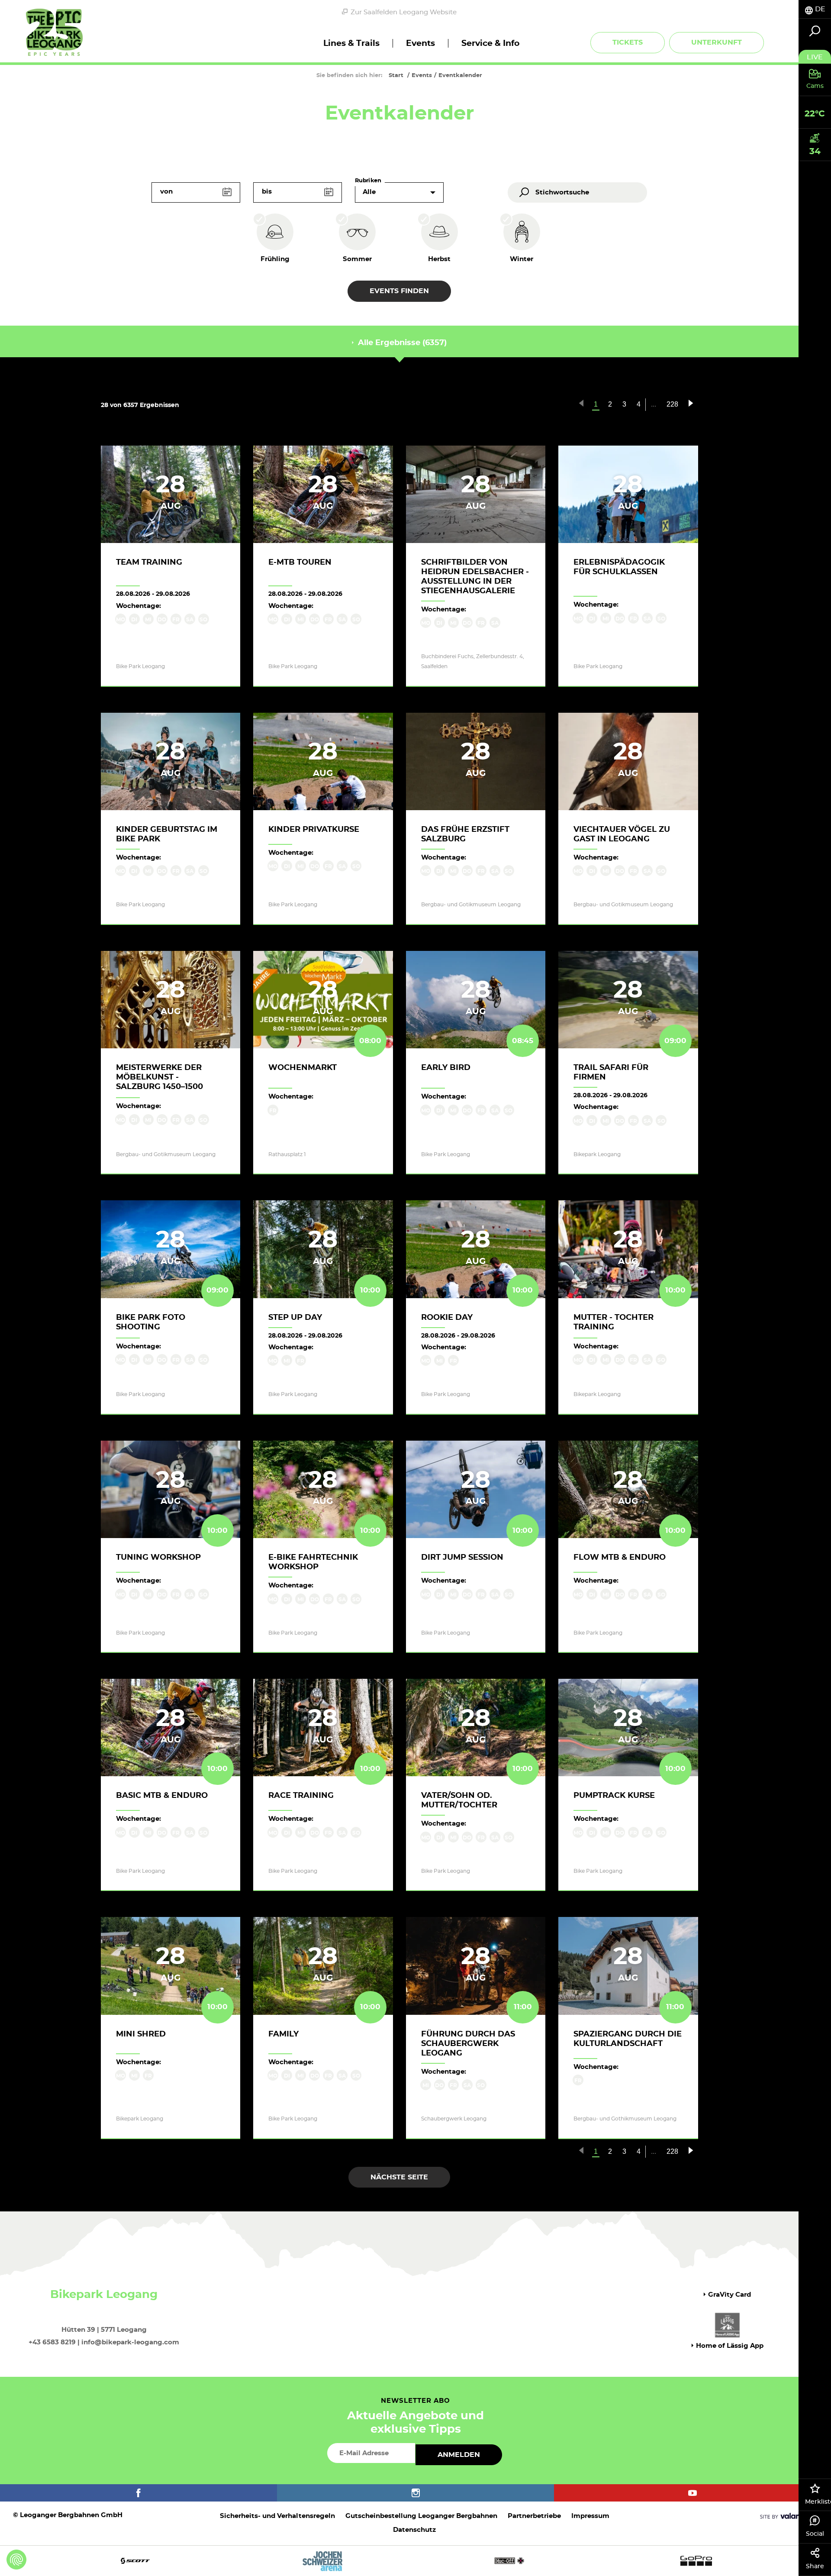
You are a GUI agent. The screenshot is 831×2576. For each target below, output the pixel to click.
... (654, 404)
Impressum (590, 2516)
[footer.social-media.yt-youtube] (692, 2493)
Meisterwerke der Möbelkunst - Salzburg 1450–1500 (159, 1077)
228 (672, 404)
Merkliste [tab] (818, 2502)
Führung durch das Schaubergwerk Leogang (468, 2044)
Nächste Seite (399, 2177)
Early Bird (446, 1068)
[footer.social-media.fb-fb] (138, 2493)
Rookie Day (447, 1318)
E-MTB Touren (300, 562)
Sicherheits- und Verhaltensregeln (277, 2516)
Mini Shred (141, 2034)
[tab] (815, 9)
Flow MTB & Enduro (620, 1558)
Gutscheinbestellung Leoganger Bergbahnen (421, 2516)
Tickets (628, 42)
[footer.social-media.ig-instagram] (415, 2493)
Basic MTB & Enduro (162, 1796)
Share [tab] (815, 2566)
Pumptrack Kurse (614, 1796)
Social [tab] (815, 2534)
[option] (415, 2561)
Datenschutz (414, 2530)
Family (283, 2034)
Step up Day (295, 1318)
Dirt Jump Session (462, 1558)
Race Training (301, 1796)
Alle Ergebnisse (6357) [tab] (401, 343)
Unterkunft (717, 42)
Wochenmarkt (303, 1068)
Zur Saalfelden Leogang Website (404, 12)
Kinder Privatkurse (314, 830)
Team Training (149, 562)
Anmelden (459, 2455)
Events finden (399, 291)
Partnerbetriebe (534, 2516)
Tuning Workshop (158, 1558)
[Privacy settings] (16, 2560)
